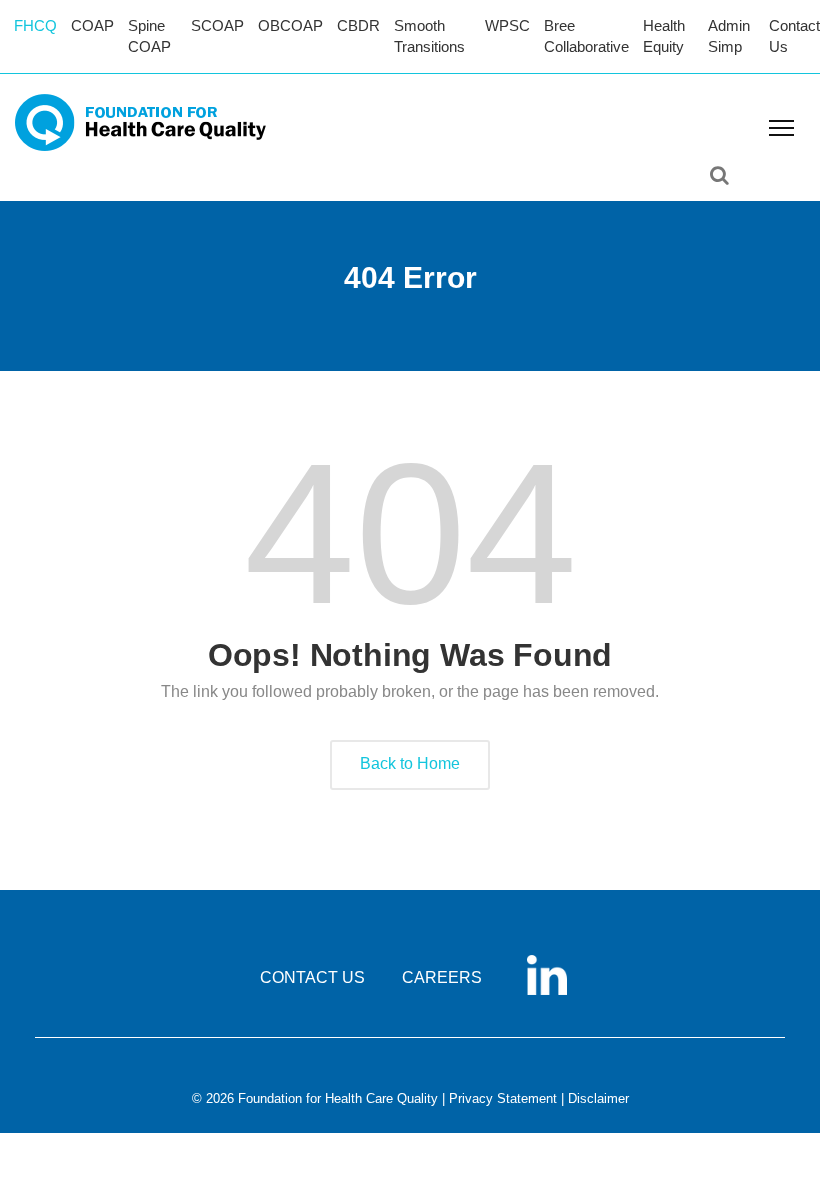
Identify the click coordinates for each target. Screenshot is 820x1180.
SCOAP (217, 25)
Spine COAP (149, 36)
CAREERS (442, 977)
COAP (92, 25)
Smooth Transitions (429, 36)
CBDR (358, 25)
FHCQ (35, 25)
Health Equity (664, 36)
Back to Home (410, 763)
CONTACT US (312, 977)
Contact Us (794, 36)
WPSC (507, 25)
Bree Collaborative (586, 36)
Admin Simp (729, 36)
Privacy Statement (503, 1098)
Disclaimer (598, 1098)
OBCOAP (290, 25)
